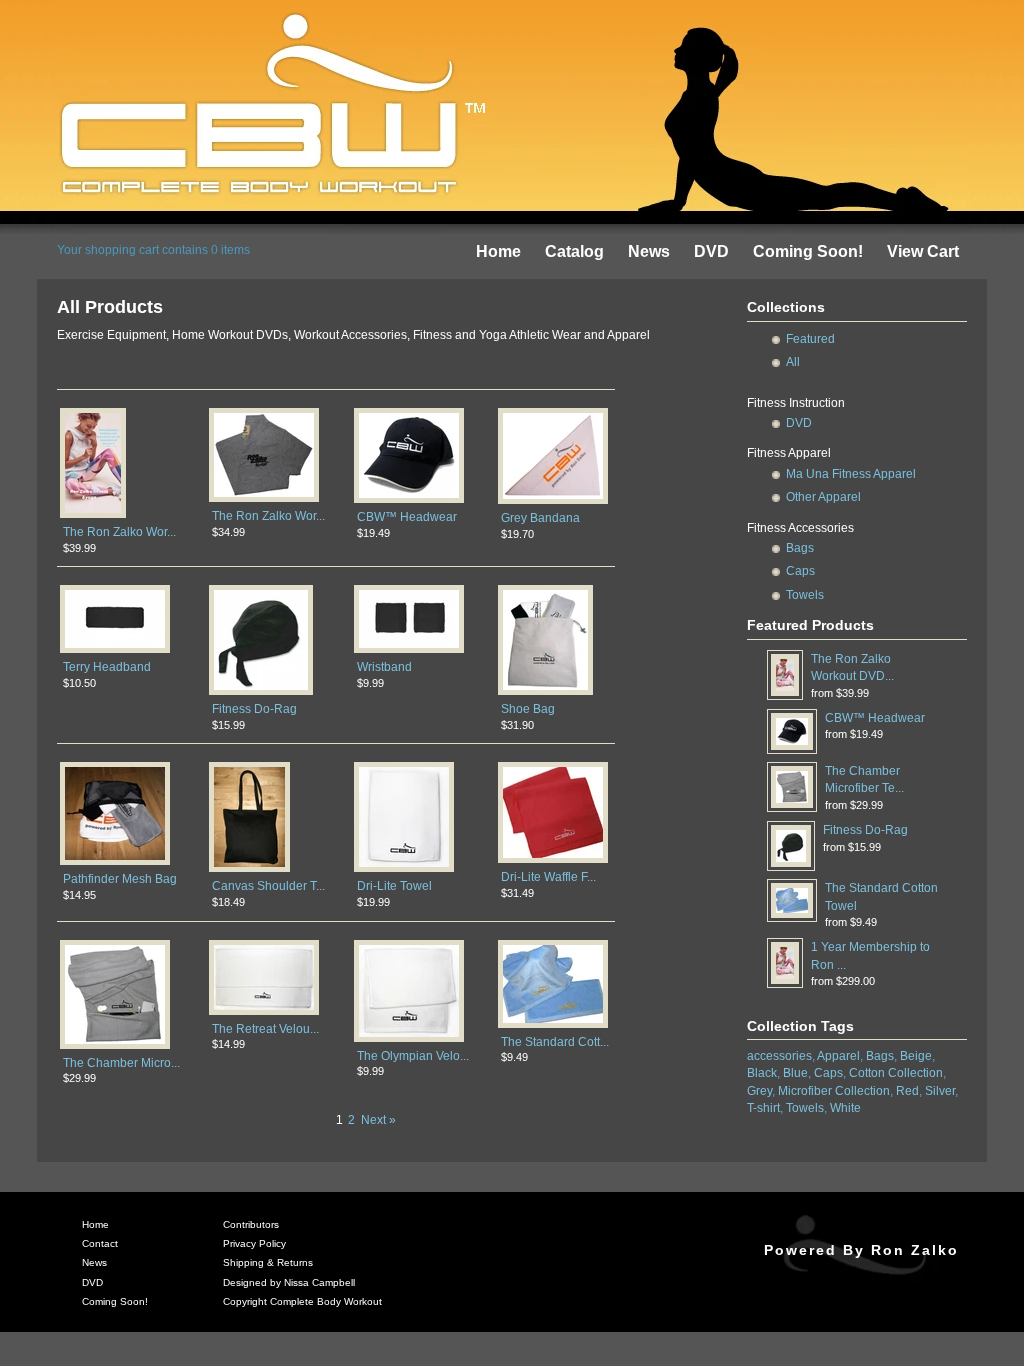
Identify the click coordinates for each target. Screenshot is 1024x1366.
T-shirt (763, 1108)
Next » (378, 1120)
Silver (940, 1091)
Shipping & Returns (268, 1262)
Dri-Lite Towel (394, 886)
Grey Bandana (540, 518)
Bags (800, 548)
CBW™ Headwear (407, 517)
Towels (805, 595)
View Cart (923, 251)
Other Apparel (823, 497)
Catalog (574, 251)
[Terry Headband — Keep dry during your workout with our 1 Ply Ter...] (115, 652)
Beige (916, 1056)
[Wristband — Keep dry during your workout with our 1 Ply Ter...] (409, 652)
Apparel (838, 1056)
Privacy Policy (254, 1243)
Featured (810, 339)
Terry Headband (107, 667)
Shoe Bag (528, 709)
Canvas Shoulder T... (268, 886)
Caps (800, 571)
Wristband (384, 667)
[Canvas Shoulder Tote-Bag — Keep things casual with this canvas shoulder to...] (249, 871)
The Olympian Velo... (413, 1056)
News (649, 251)
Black (762, 1073)
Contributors (251, 1224)
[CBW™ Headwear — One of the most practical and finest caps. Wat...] (409, 502)
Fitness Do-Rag (254, 709)
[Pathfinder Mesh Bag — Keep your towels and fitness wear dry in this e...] (115, 864)
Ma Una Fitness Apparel (851, 474)
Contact (100, 1243)
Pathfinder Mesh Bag (120, 879)
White (845, 1108)
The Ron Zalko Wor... (119, 532)
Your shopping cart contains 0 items (153, 250)
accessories (779, 1056)
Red (907, 1091)
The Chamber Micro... (121, 1063)
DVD (711, 251)
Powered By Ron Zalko (861, 1250)
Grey (759, 1091)
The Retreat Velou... (265, 1029)
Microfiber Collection (834, 1091)
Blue (795, 1073)
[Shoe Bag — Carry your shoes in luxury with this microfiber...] (545, 694)
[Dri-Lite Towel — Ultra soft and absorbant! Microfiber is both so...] (404, 871)
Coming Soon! (808, 251)
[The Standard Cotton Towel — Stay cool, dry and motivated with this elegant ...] (553, 1027)
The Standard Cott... (555, 1042)
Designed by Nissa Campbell (289, 1282)
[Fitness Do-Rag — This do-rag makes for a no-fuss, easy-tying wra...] (261, 694)
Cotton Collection (896, 1073)
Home (498, 251)
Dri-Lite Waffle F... (548, 877)
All (793, 362)
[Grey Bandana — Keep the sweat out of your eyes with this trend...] (553, 503)
